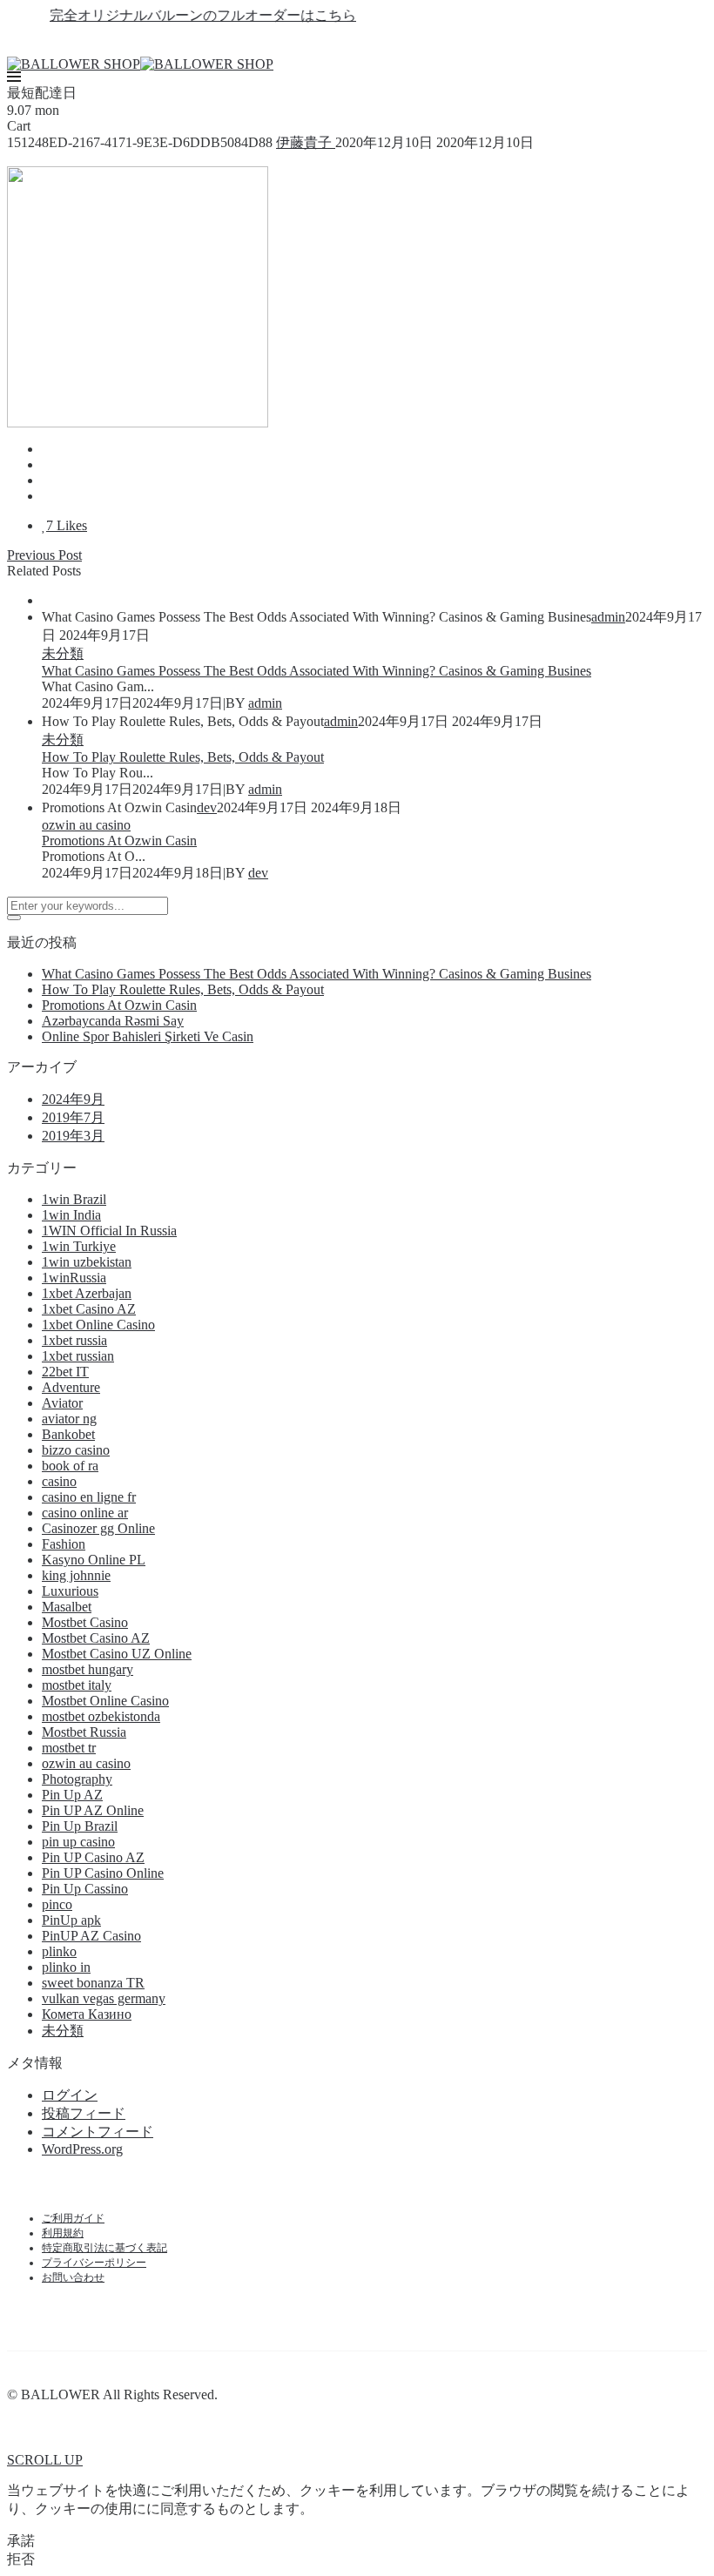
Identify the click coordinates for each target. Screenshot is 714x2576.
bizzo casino (76, 1450)
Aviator (62, 1403)
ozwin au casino (86, 825)
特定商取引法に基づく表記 (104, 2248)
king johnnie (76, 1575)
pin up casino (78, 1842)
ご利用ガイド (73, 2218)
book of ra (70, 1466)
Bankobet (68, 1434)
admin (608, 617)
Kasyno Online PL (94, 1560)
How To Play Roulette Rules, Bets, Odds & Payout (183, 757)
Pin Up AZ (72, 1795)
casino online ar (85, 1513)
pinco (57, 1904)
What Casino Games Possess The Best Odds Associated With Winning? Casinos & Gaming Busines (317, 671)
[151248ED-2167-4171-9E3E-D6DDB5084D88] (47, 449)
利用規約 (63, 2233)
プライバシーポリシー (94, 2263)
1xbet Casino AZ (89, 1309)
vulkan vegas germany (104, 1998)
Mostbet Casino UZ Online (117, 1654)
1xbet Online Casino (98, 1325)
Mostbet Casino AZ (96, 1638)
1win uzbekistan (87, 1262)
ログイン (70, 2095)
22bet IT (65, 1372)
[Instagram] (388, 41)
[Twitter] (357, 41)
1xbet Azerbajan (87, 1293)
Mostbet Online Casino (105, 1701)
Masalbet (67, 1607)
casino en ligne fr (89, 1497)
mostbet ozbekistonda (101, 1716)
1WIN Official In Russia (109, 1231)
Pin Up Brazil (80, 1826)
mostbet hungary (88, 1669)
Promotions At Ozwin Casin (119, 841)
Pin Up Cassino (85, 1889)
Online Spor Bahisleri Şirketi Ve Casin (148, 1036)
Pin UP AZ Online (93, 1810)
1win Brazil (74, 1199)
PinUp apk (71, 1920)
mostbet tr (69, 1748)
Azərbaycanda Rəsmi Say (113, 1021)
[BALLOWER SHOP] (74, 64)
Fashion (64, 1544)
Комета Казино (87, 2014)
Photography (77, 1779)
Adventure (71, 1387)
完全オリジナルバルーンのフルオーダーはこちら (184, 15)
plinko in (66, 1967)
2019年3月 (73, 1136)
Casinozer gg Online (98, 1528)
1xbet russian (78, 1356)
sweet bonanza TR (93, 1983)
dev (207, 807)
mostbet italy (77, 1685)
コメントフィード (98, 2132)
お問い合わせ (73, 2277)
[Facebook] (326, 41)
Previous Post (44, 555)
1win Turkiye (79, 1246)
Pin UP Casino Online (103, 1873)
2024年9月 (73, 1099)
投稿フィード (84, 2113)
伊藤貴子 (306, 142)
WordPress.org (82, 2149)
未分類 (63, 653)
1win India (71, 1215)
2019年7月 (73, 1117)
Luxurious (70, 1591)
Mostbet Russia (84, 1732)
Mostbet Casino (85, 1622)
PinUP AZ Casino (91, 1936)
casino (59, 1481)
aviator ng (69, 1419)
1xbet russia (74, 1340)
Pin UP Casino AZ (93, 1857)
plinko (59, 1951)
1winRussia (74, 1278)
